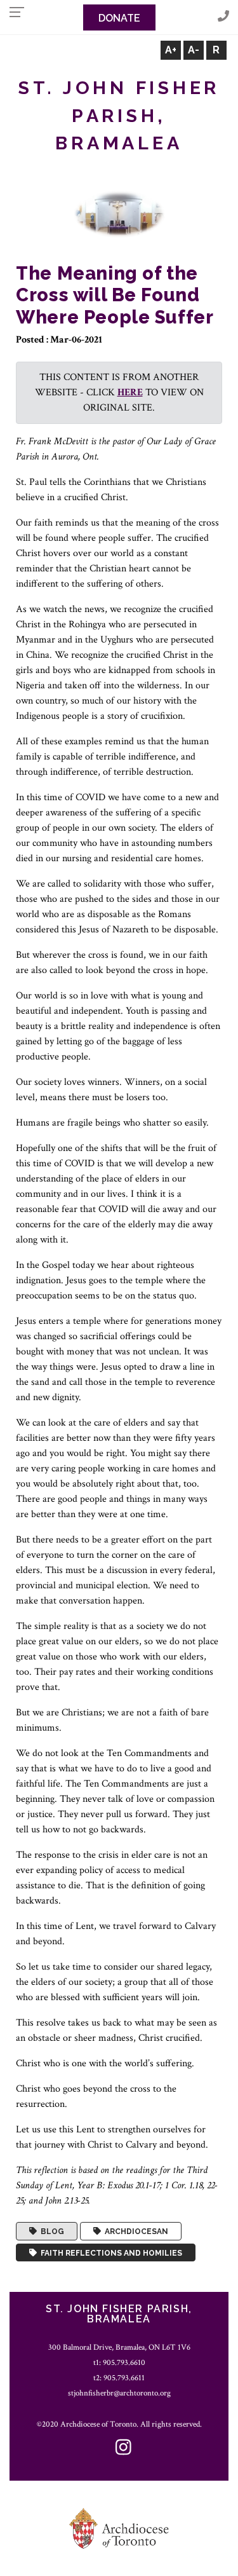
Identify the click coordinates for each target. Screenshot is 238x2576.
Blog (50, 2232)
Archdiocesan (135, 2232)
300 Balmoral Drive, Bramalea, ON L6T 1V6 (119, 2347)
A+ (171, 50)
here (130, 392)
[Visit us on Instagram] (123, 2449)
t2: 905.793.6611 (119, 2378)
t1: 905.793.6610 (119, 2362)
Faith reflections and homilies (109, 2252)
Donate (119, 18)
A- (194, 50)
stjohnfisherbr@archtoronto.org (119, 2393)
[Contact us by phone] (223, 17)
